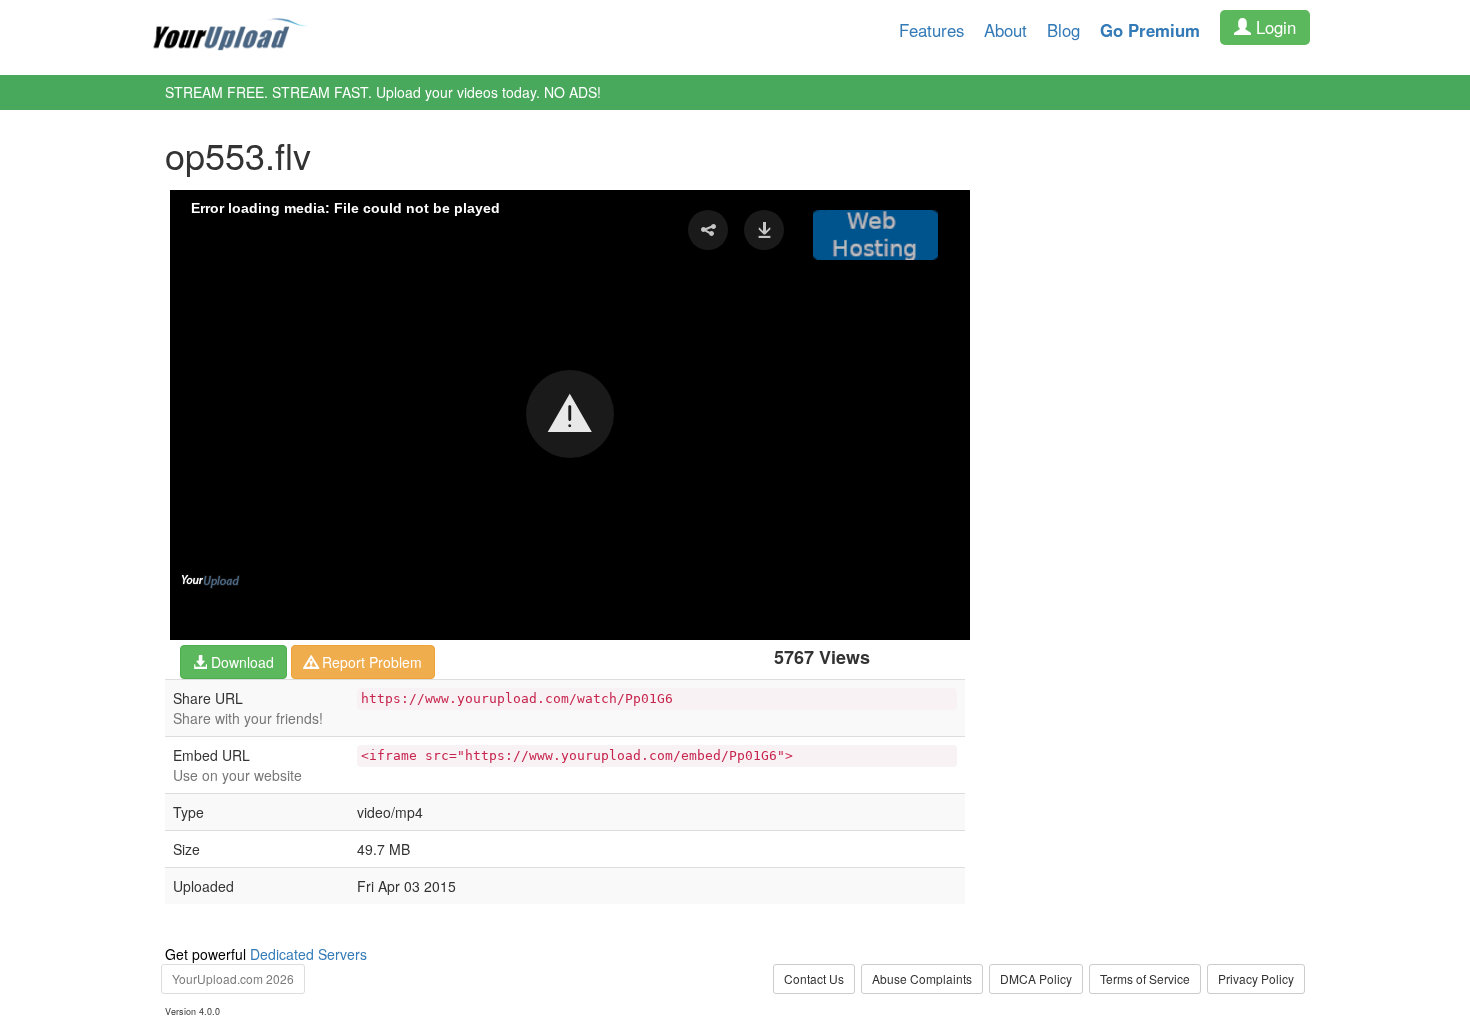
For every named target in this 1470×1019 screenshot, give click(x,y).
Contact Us (814, 978)
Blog (1063, 30)
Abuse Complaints (922, 978)
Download (240, 662)
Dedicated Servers (308, 954)
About (1005, 30)
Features (931, 30)
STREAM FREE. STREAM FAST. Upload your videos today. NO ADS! (383, 92)
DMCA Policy (1036, 978)
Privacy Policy (1256, 978)
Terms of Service (1145, 978)
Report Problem (370, 662)
